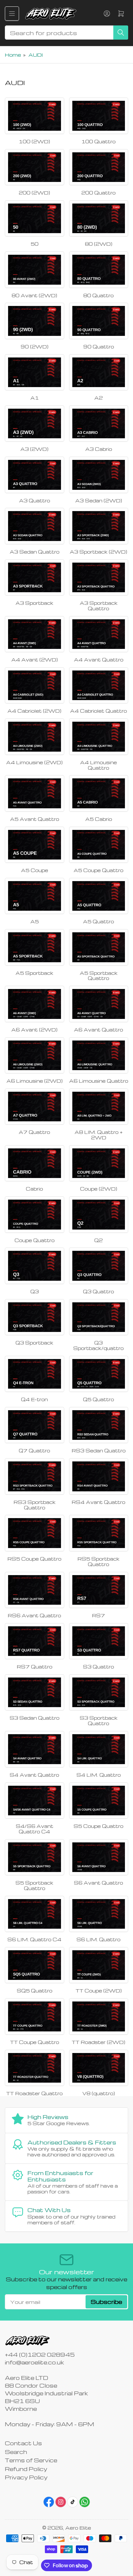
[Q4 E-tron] (35, 1374)
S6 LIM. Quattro (98, 1939)
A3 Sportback (34, 603)
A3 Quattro (35, 500)
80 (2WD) (99, 244)
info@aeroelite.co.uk (34, 2362)
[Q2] (99, 1214)
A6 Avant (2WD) (34, 1030)
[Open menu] (12, 14)
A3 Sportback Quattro (99, 606)
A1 (35, 398)
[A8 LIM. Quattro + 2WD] (99, 1107)
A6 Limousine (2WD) (35, 1081)
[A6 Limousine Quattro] (99, 1055)
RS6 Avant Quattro (34, 1615)
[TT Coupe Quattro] (35, 2016)
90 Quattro (99, 347)
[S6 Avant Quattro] (99, 1857)
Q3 (35, 1291)
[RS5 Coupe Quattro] (35, 1533)
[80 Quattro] (99, 270)
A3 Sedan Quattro (35, 552)
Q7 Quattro (34, 1450)
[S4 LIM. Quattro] (99, 1749)
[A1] (35, 372)
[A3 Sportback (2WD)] (99, 526)
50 (35, 244)
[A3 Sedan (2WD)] (99, 475)
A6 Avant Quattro (98, 1030)
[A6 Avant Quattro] (99, 1004)
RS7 (98, 1615)
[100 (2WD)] (35, 116)
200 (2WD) (34, 193)
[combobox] (66, 33)
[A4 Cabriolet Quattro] (99, 685)
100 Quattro (98, 141)
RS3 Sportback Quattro (35, 1505)
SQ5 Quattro (35, 1991)
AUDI (36, 55)
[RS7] (99, 1590)
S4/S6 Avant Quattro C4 (35, 1829)
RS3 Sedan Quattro (99, 1450)
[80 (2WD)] (99, 218)
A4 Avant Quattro (99, 660)
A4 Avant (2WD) (35, 660)
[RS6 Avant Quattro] (35, 1590)
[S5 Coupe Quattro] (99, 1801)
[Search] (121, 33)
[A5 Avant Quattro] (35, 793)
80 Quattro (98, 295)
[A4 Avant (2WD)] (35, 634)
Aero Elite (78, 2528)
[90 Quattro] (99, 321)
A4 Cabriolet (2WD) (34, 711)
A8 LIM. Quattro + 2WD (99, 1135)
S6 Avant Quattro (98, 1883)
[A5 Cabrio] (99, 793)
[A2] (99, 372)
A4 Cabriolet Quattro (98, 711)
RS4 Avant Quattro (98, 1502)
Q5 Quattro (98, 1399)
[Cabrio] (35, 1163)
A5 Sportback (34, 973)
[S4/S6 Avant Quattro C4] (35, 1801)
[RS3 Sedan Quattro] (99, 1425)
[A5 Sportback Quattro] (99, 947)
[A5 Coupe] (35, 845)
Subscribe (106, 2302)
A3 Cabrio (99, 449)
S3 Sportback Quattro (99, 1721)
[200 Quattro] (99, 167)
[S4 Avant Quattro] (35, 1749)
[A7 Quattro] (35, 1107)
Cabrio (34, 1189)
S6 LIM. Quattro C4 (34, 1939)
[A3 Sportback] (35, 577)
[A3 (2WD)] (35, 423)
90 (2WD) (35, 347)
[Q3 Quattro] (99, 1266)
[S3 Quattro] (99, 1641)
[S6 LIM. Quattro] (99, 1914)
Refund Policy (26, 2469)
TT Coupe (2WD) (99, 1991)
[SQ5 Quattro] (35, 1965)
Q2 (98, 1240)
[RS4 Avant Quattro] (99, 1476)
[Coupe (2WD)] (99, 1163)
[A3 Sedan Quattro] (35, 526)
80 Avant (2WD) (34, 295)
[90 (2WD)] (35, 321)
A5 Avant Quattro (35, 819)
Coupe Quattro (35, 1240)
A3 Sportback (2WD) (98, 552)
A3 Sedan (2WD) (99, 500)
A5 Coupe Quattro (98, 870)
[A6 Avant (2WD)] (35, 1004)
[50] (35, 218)
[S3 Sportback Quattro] (99, 1692)
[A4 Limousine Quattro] (99, 737)
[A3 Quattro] (35, 475)
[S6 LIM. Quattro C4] (35, 1914)
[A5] (35, 896)
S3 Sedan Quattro (35, 1718)
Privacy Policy (26, 2477)
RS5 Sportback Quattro (98, 1561)
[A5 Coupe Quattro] (99, 845)
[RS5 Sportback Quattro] (99, 1533)
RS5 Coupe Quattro (34, 1559)
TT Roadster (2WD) (98, 2042)
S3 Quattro (98, 1667)
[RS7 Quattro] (35, 1641)
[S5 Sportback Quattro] (35, 1857)
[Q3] (35, 1266)
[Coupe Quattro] (35, 1214)
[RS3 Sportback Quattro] (35, 1476)
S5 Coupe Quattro (98, 1826)
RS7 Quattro (35, 1667)
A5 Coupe (35, 870)
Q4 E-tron (34, 1399)
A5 (35, 921)
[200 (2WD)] (35, 167)
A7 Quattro (34, 1132)
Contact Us (23, 2443)
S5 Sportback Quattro (34, 1885)
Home (13, 55)
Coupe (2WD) (99, 1189)
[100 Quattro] (99, 116)
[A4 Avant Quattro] (99, 634)
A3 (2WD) (34, 449)
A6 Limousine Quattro (99, 1081)
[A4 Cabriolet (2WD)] (35, 685)
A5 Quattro (98, 921)
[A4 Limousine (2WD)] (35, 737)
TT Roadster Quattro (34, 2093)
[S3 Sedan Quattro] (35, 1692)
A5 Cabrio (99, 819)
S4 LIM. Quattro (99, 1775)
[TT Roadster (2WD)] (99, 2016)
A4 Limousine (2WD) (34, 762)
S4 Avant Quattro (34, 1775)
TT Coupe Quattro (35, 2042)
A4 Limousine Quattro (98, 765)
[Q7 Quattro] (35, 1425)
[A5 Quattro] (99, 896)
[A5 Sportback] (35, 947)
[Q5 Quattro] (99, 1374)
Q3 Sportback (34, 1343)
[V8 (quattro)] (99, 2068)
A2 (98, 398)
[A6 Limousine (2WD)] (35, 1055)
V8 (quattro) (99, 2093)
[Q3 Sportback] (35, 1317)
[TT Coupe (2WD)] (99, 1965)
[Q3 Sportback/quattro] (99, 1317)
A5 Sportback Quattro (99, 976)
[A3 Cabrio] (99, 423)
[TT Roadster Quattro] (35, 2068)
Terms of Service (31, 2460)
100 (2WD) (34, 141)
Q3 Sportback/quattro (98, 1345)
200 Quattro (98, 193)
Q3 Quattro (98, 1291)
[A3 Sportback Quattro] (99, 577)
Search (16, 2452)
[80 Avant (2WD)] (35, 270)
